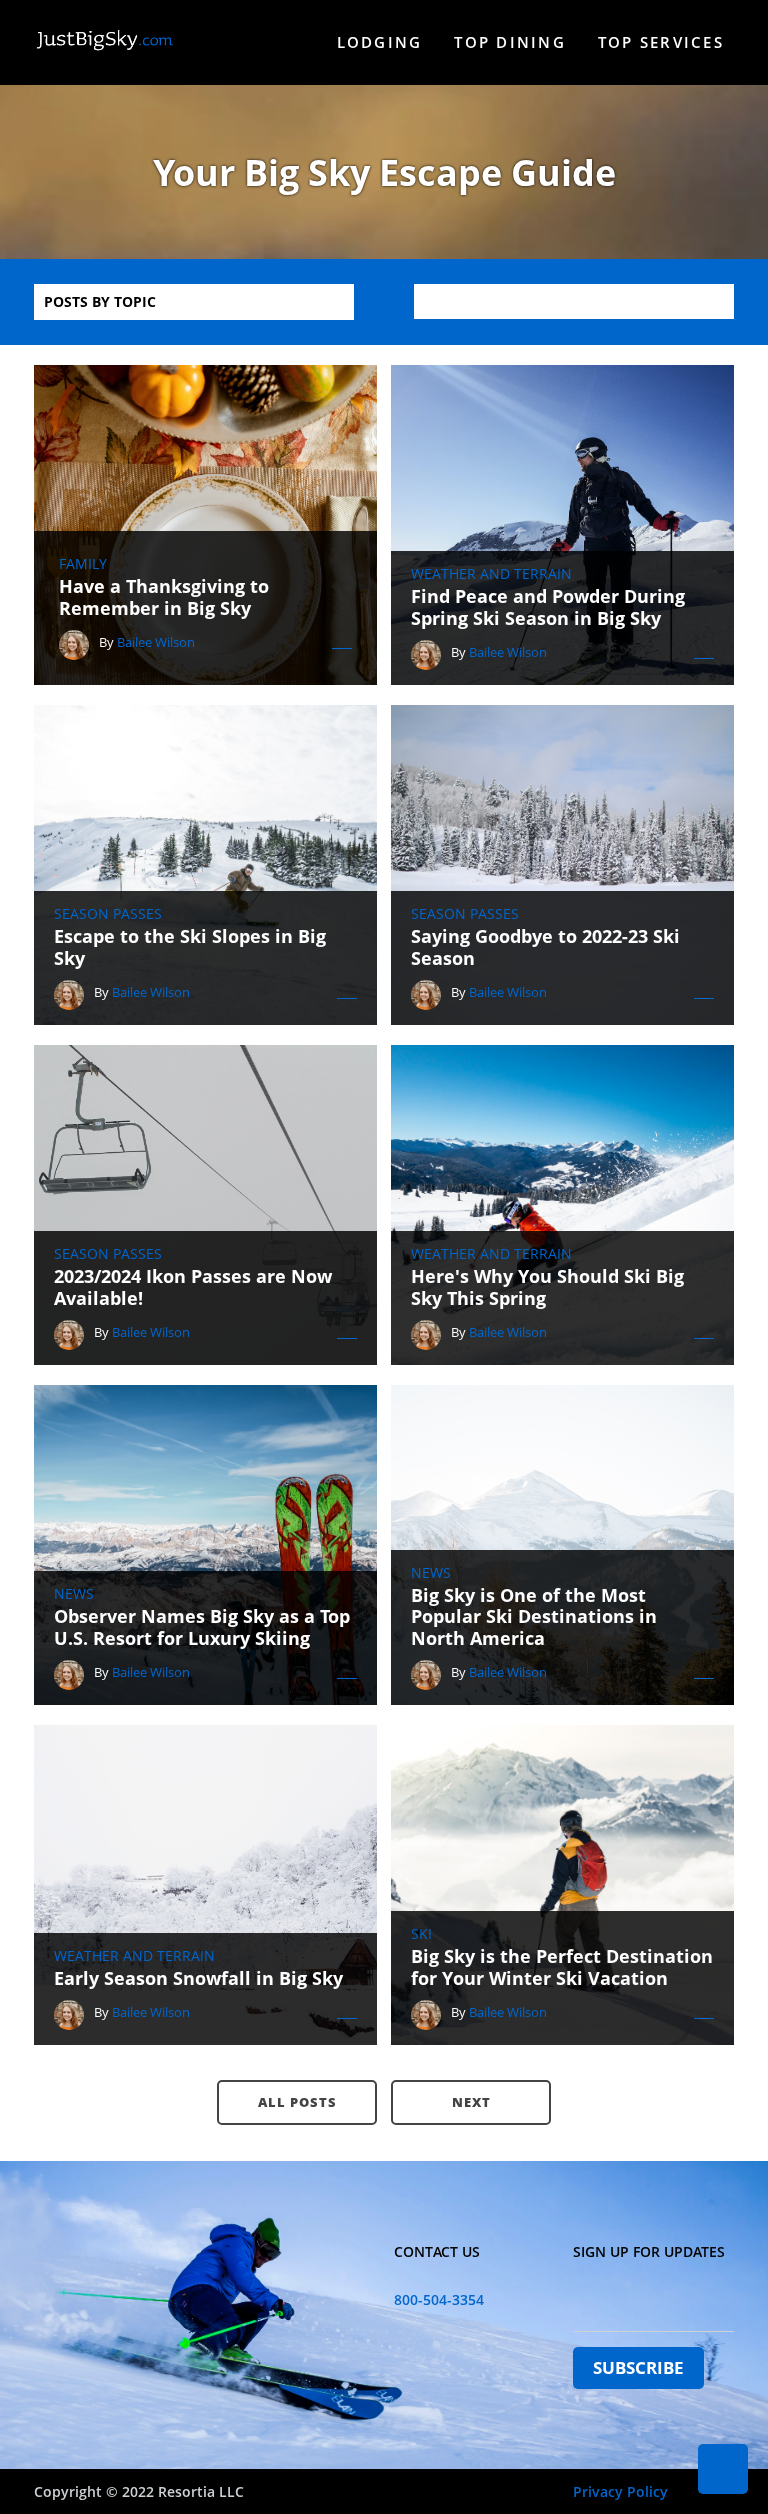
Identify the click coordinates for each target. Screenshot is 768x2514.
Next (471, 2102)
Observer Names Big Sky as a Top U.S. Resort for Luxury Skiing (202, 1627)
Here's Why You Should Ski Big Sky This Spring (547, 1287)
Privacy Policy (620, 2491)
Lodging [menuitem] (380, 42)
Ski (421, 1934)
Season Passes (108, 914)
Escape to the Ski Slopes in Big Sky (190, 947)
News (74, 1594)
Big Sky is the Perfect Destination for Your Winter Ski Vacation (562, 1967)
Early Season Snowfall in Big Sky (198, 1979)
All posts (297, 2102)
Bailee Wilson (156, 642)
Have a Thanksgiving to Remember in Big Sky (164, 597)
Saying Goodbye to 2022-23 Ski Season (545, 947)
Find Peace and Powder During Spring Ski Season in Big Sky (548, 607)
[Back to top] (723, 2469)
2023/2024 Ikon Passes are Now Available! (193, 1287)
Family (83, 564)
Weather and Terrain (491, 574)
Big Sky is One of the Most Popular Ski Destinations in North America (534, 1617)
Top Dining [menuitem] (510, 42)
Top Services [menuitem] (661, 42)
